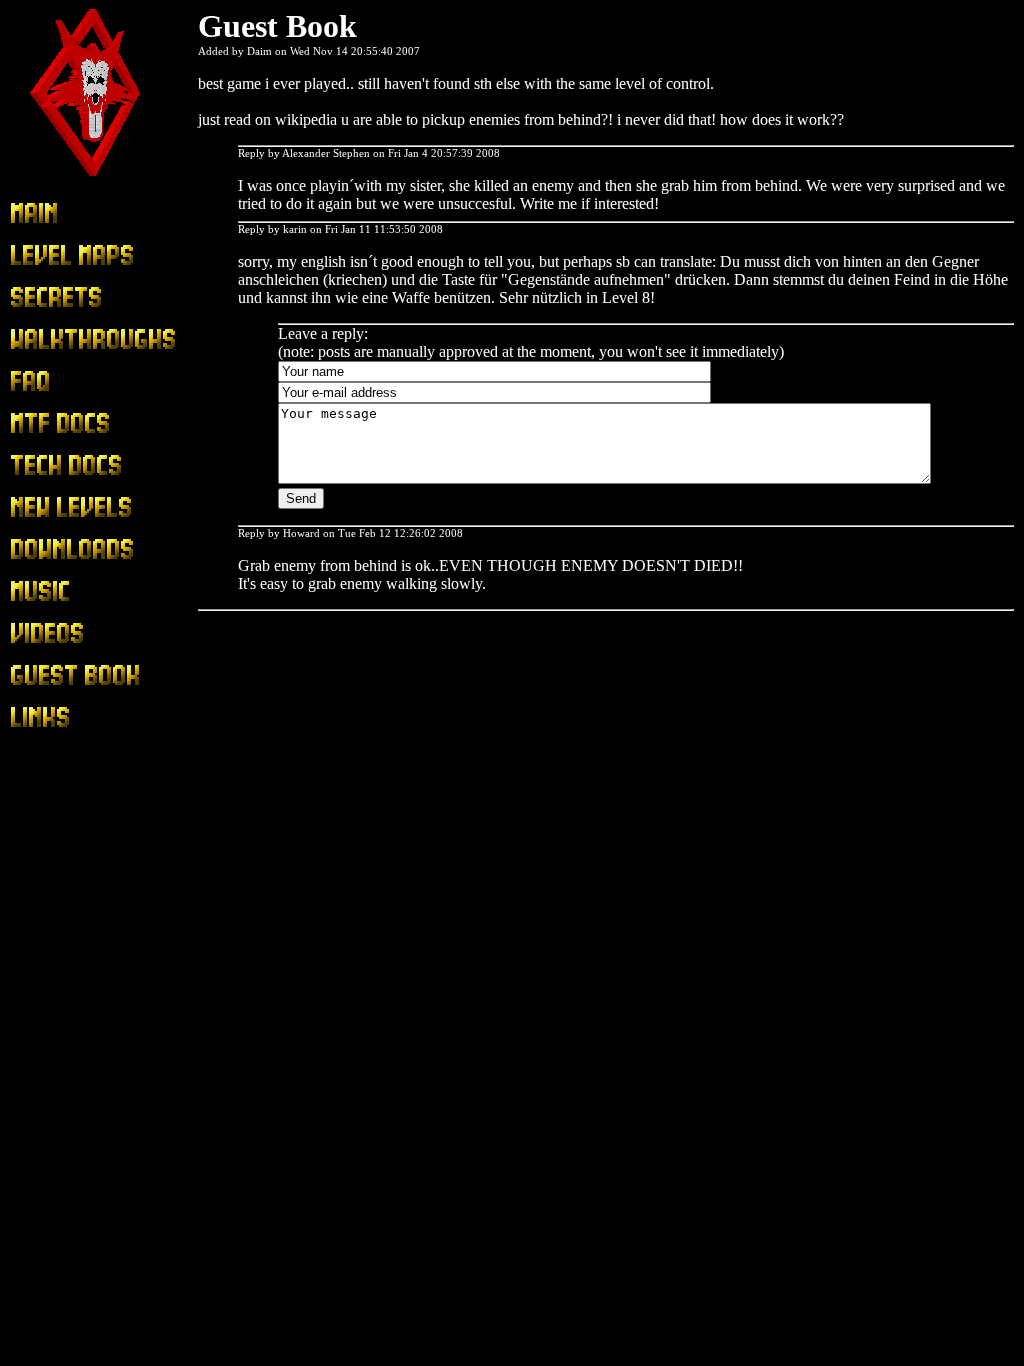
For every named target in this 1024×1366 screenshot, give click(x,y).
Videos (32, 633)
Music (29, 591)
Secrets (32, 297)
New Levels (48, 507)
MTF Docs (45, 423)
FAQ (26, 381)
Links (28, 717)
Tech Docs (44, 465)
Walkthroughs (54, 339)
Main (26, 213)
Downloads (46, 549)
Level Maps (47, 255)
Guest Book (48, 675)
